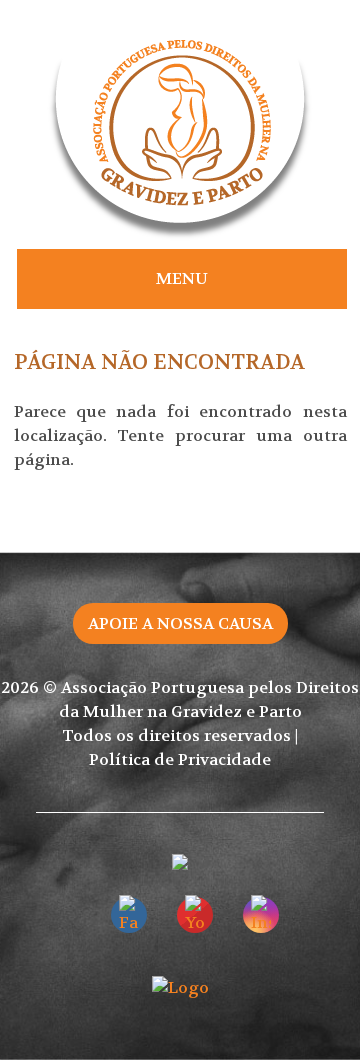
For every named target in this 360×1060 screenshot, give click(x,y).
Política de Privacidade (180, 759)
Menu (182, 278)
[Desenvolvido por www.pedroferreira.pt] (180, 987)
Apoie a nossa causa (180, 623)
